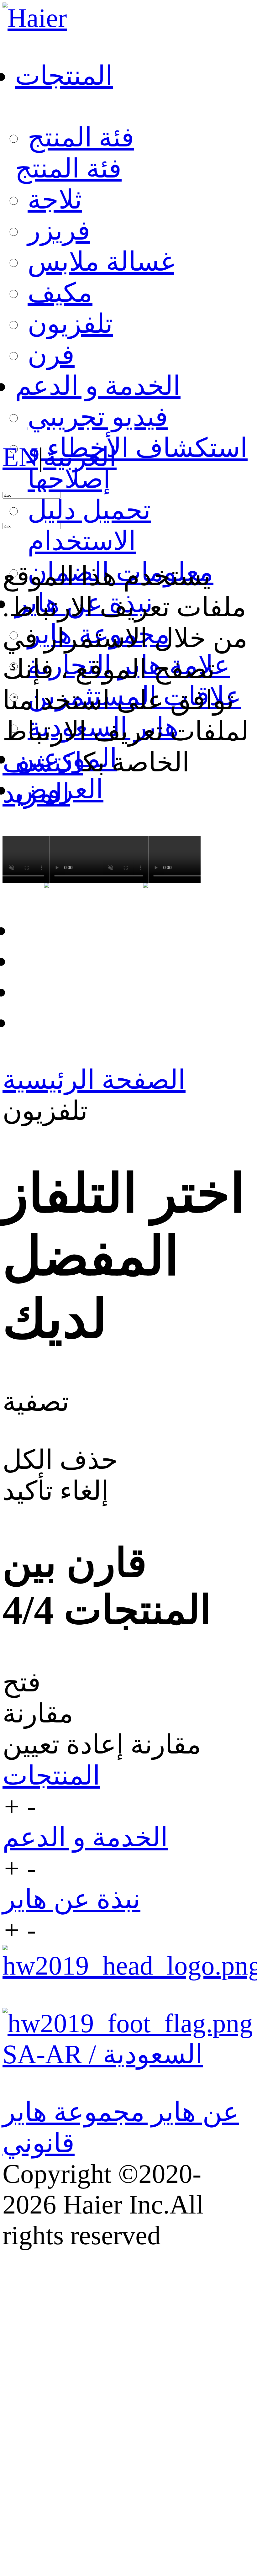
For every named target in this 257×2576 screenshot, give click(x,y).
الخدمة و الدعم (85, 1837)
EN (20, 457)
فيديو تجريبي (98, 417)
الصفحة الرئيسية (94, 1080)
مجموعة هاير (74, 2112)
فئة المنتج (81, 137)
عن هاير (192, 2112)
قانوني (39, 2143)
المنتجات (51, 1775)
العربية (80, 457)
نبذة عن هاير (71, 1899)
